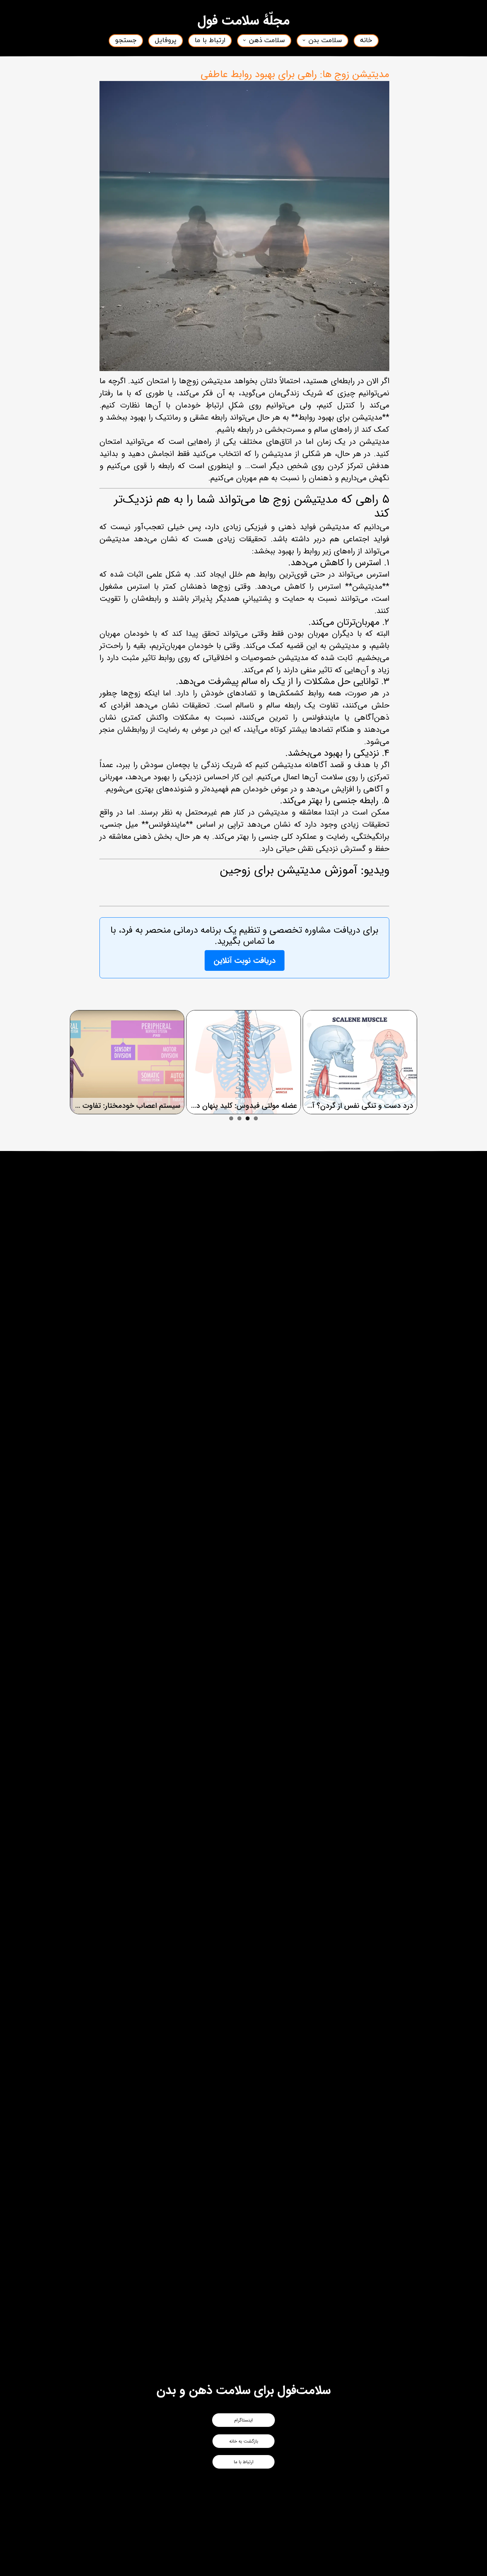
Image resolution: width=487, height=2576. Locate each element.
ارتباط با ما (210, 40)
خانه (366, 40)
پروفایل (166, 40)
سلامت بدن (325, 40)
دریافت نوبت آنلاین (245, 960)
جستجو (126, 40)
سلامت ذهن (267, 40)
